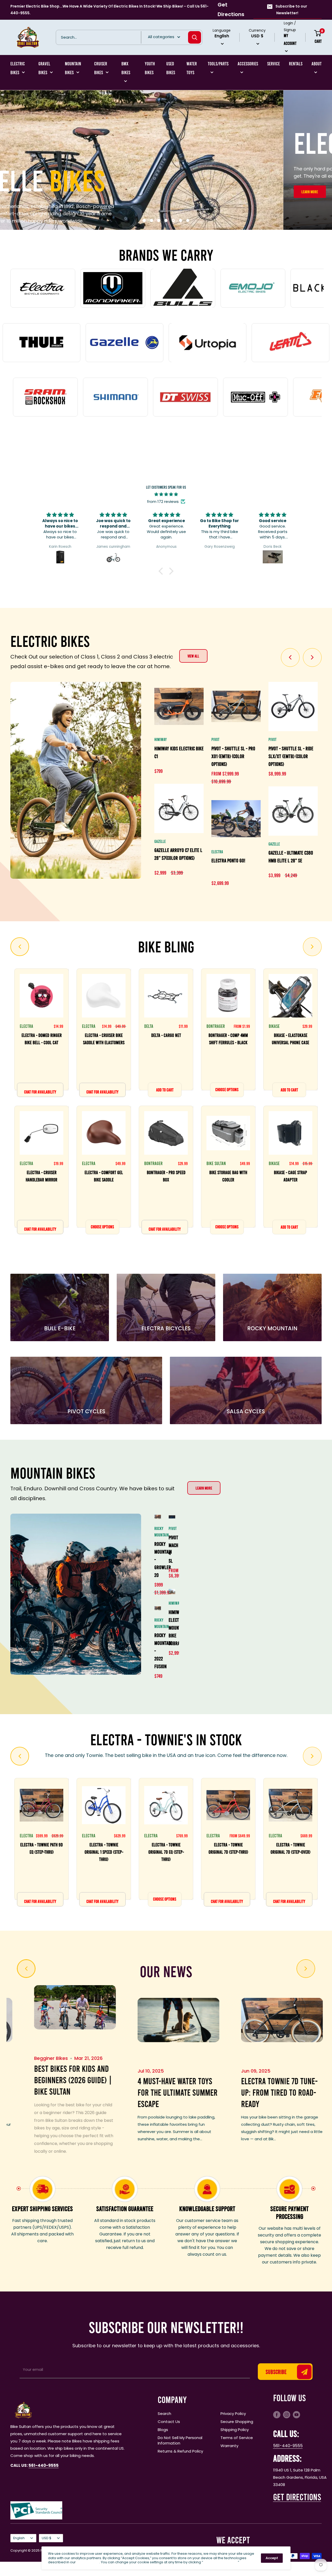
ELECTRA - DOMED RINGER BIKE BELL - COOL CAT (42, 1038)
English (19, 2537)
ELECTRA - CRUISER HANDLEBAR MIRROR (41, 1175)
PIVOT (215, 739)
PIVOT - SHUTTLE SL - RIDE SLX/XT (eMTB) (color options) (291, 755)
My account (290, 39)
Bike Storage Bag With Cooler (228, 1175)
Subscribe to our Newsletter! (291, 10)
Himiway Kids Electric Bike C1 (179, 751)
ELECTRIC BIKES (18, 68)
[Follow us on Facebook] (277, 2414)
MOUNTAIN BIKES (73, 68)
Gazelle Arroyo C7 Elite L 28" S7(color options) (178, 853)
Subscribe (276, 2371)
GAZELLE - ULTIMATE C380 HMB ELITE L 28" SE (291, 856)
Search (164, 2413)
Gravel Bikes (44, 68)
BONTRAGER (153, 1162)
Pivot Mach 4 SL (172, 1548)
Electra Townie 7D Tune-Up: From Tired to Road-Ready (148, 2091)
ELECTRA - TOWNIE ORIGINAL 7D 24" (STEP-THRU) (166, 1851)
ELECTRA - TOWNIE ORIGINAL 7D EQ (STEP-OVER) (228, 1851)
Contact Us (169, 2421)
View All (193, 655)
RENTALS (296, 64)
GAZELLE (160, 840)
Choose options (102, 1226)
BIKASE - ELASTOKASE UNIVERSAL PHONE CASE (290, 1038)
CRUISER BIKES (101, 68)
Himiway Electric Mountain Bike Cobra (172, 1627)
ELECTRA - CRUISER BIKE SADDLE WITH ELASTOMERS (104, 1038)
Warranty (229, 2445)
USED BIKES (171, 68)
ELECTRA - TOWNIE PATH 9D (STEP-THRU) (290, 1847)
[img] (166, 494)
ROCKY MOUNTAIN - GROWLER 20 (158, 1559)
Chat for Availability (40, 1091)
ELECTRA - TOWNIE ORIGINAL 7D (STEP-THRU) (42, 1847)
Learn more (204, 1487)
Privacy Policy (233, 2413)
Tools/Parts (218, 64)
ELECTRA (217, 851)
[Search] (195, 37)
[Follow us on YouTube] (296, 2414)
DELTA (149, 1025)
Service (274, 64)
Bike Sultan (216, 1162)
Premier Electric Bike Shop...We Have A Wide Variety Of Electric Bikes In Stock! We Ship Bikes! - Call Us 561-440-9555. (109, 10)
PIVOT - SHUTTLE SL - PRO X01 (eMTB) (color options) (233, 755)
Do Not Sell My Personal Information (180, 2440)
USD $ (47, 2537)
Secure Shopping (237, 2421)
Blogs (163, 2429)
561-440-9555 (288, 2445)
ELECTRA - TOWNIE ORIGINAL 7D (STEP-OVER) (104, 1847)
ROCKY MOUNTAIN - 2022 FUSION (158, 1650)
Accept (272, 2558)
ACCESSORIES (248, 64)
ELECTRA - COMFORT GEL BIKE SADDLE (104, 1175)
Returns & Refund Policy (180, 2450)
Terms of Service (237, 2437)
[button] (162, 570)
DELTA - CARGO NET (166, 1034)
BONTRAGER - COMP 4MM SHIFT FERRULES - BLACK (228, 1038)
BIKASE (274, 1025)
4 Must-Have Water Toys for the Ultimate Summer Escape (46, 2091)
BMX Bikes (126, 68)
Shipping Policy (235, 2429)
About (317, 64)
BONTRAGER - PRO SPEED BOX (166, 1175)
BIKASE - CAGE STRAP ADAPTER (290, 1175)
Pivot (172, 1528)
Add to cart (165, 1089)
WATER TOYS (192, 68)
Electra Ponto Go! (228, 860)
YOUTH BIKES (150, 68)
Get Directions (231, 9)
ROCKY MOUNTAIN (158, 1531)
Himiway (161, 739)
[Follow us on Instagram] (287, 2414)
